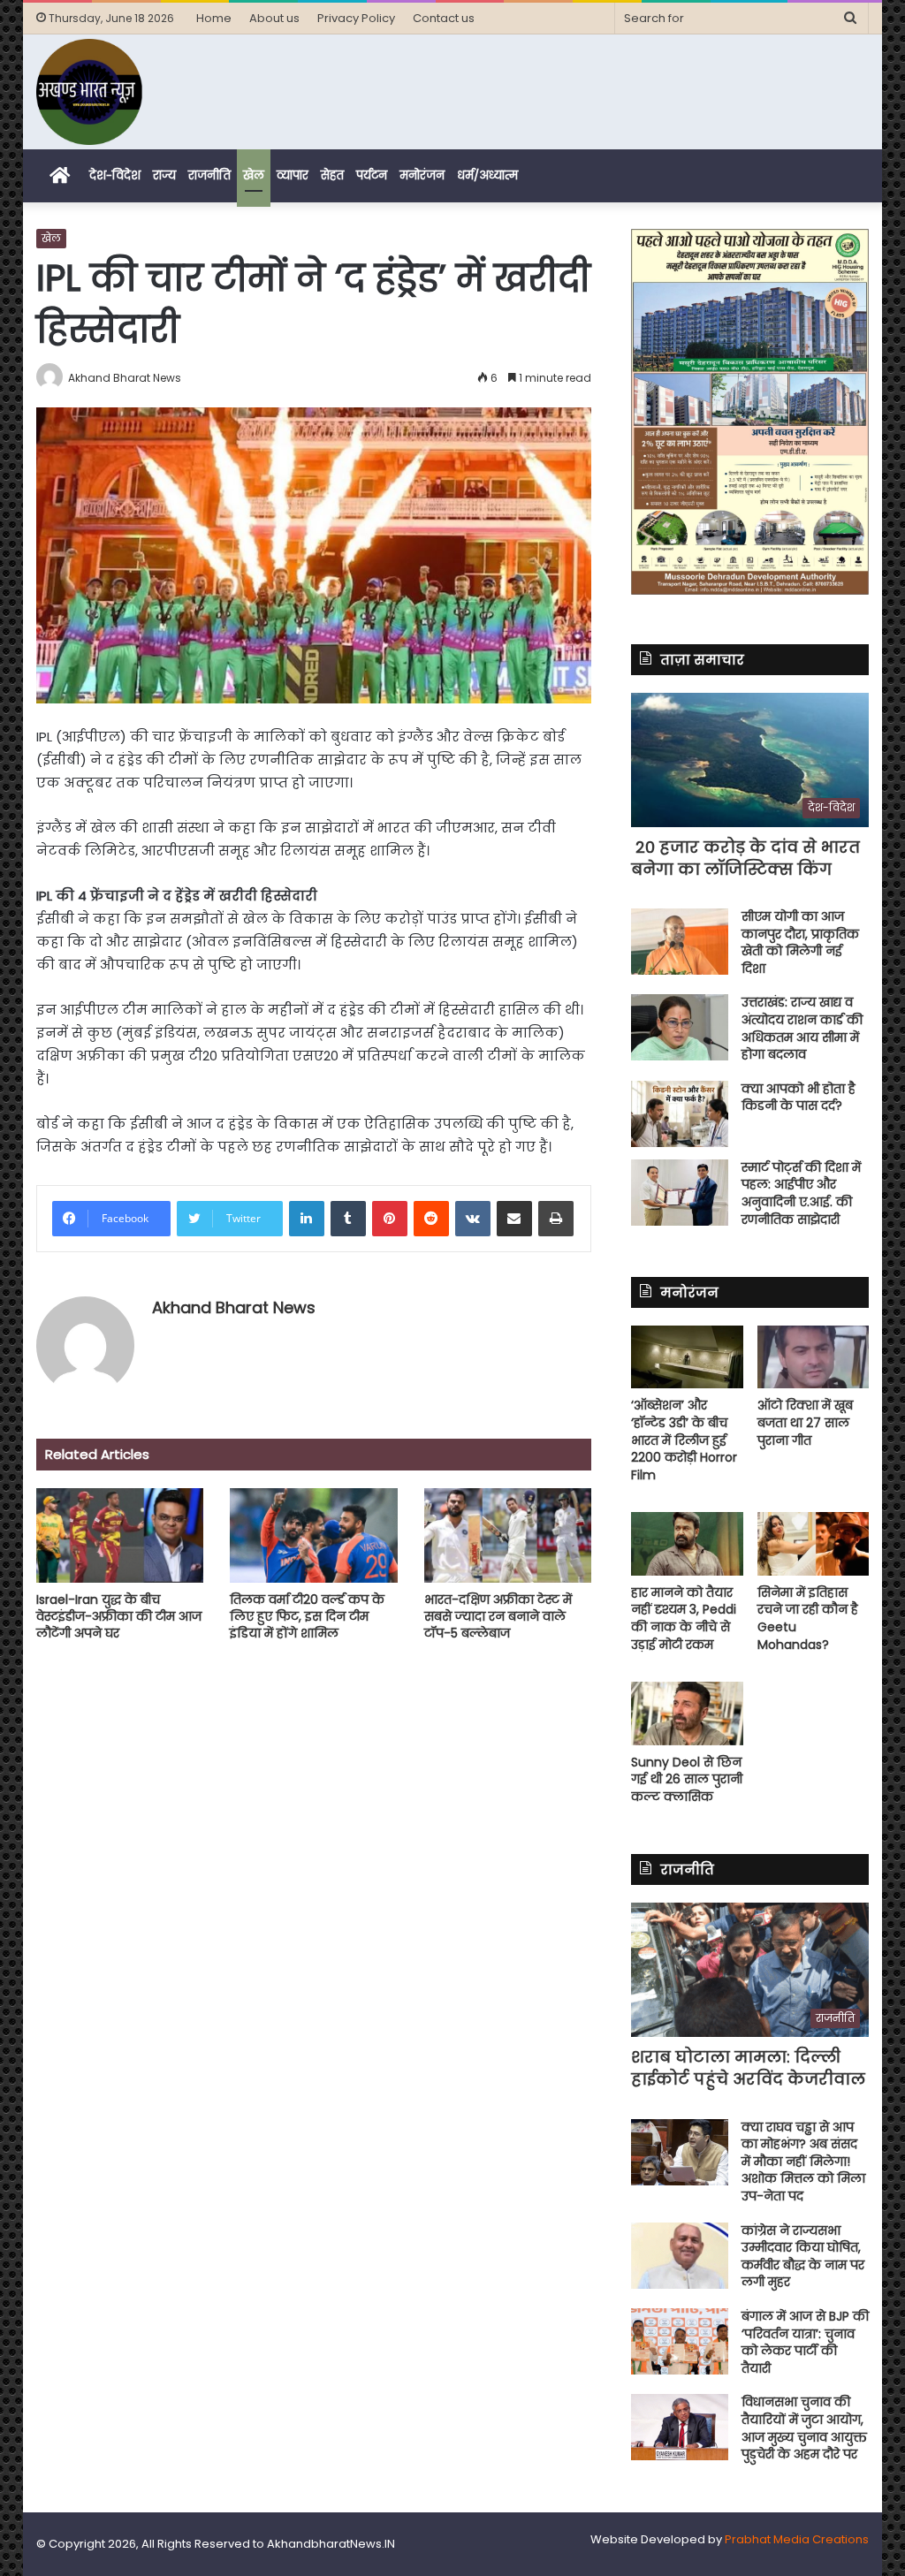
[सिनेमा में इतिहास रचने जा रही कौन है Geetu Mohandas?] (814, 1543)
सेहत (332, 175)
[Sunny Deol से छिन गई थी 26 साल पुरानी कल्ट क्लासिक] (687, 1713)
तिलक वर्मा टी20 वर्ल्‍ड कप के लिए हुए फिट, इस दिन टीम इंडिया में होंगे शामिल (307, 1616)
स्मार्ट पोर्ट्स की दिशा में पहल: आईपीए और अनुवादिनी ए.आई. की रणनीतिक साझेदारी (801, 1193)
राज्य (164, 175)
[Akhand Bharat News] (89, 92)
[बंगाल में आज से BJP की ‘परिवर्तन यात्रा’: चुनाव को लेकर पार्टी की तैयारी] (680, 2341)
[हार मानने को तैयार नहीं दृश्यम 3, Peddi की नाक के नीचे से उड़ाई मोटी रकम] (687, 1543)
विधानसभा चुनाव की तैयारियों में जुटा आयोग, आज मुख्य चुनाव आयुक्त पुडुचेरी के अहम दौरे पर (804, 2428)
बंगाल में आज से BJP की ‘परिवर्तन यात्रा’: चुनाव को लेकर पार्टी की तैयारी (805, 2342)
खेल (254, 175)
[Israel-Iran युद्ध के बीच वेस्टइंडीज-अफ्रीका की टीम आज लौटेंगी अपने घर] (120, 1535)
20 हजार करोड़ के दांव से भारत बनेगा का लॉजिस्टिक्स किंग (745, 858)
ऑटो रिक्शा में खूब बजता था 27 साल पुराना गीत (805, 1422)
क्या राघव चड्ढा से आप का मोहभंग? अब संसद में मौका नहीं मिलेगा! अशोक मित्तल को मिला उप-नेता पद (803, 2162)
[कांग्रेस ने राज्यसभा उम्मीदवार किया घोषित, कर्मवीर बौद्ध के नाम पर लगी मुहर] (680, 2256)
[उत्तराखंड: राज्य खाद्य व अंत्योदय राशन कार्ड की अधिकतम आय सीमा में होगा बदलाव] (680, 1027)
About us (274, 18)
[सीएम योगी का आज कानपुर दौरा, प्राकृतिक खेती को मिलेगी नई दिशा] (680, 942)
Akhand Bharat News (234, 1307)
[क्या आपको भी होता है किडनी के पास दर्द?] (680, 1114)
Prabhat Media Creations (797, 2539)
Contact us (444, 18)
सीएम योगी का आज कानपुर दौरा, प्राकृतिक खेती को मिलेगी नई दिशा (800, 942)
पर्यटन (372, 175)
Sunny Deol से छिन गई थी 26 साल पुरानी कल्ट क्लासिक (687, 1779)
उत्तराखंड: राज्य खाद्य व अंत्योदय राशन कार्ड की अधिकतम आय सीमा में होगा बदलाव (802, 1028)
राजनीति (209, 175)
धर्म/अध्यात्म (487, 175)
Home (214, 18)
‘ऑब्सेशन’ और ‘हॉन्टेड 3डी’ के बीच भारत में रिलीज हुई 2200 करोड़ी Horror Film (684, 1440)
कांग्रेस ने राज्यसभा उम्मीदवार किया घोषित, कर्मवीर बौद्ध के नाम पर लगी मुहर (803, 2257)
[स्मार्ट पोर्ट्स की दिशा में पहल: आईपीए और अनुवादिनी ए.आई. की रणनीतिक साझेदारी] (680, 1193)
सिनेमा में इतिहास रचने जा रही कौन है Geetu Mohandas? (808, 1619)
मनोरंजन (422, 175)
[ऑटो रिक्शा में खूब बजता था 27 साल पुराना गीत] (814, 1357)
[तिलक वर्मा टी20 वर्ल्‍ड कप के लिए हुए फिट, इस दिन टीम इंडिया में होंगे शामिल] (314, 1535)
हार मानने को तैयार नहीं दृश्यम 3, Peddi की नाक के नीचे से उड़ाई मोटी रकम (684, 1619)
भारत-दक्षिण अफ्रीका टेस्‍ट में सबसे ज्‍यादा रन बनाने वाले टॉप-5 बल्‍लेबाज (498, 1616)
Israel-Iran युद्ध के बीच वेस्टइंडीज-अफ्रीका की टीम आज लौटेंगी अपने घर (119, 1616)
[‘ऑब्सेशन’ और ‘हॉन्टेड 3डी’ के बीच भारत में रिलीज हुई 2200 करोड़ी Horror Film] (687, 1357)
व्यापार (293, 175)
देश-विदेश (115, 175)
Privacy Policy (356, 18)
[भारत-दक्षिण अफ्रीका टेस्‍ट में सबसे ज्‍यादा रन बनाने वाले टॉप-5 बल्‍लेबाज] (508, 1535)
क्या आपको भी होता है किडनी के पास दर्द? (799, 1098)
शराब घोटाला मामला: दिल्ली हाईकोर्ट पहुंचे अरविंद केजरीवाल (748, 2068)
